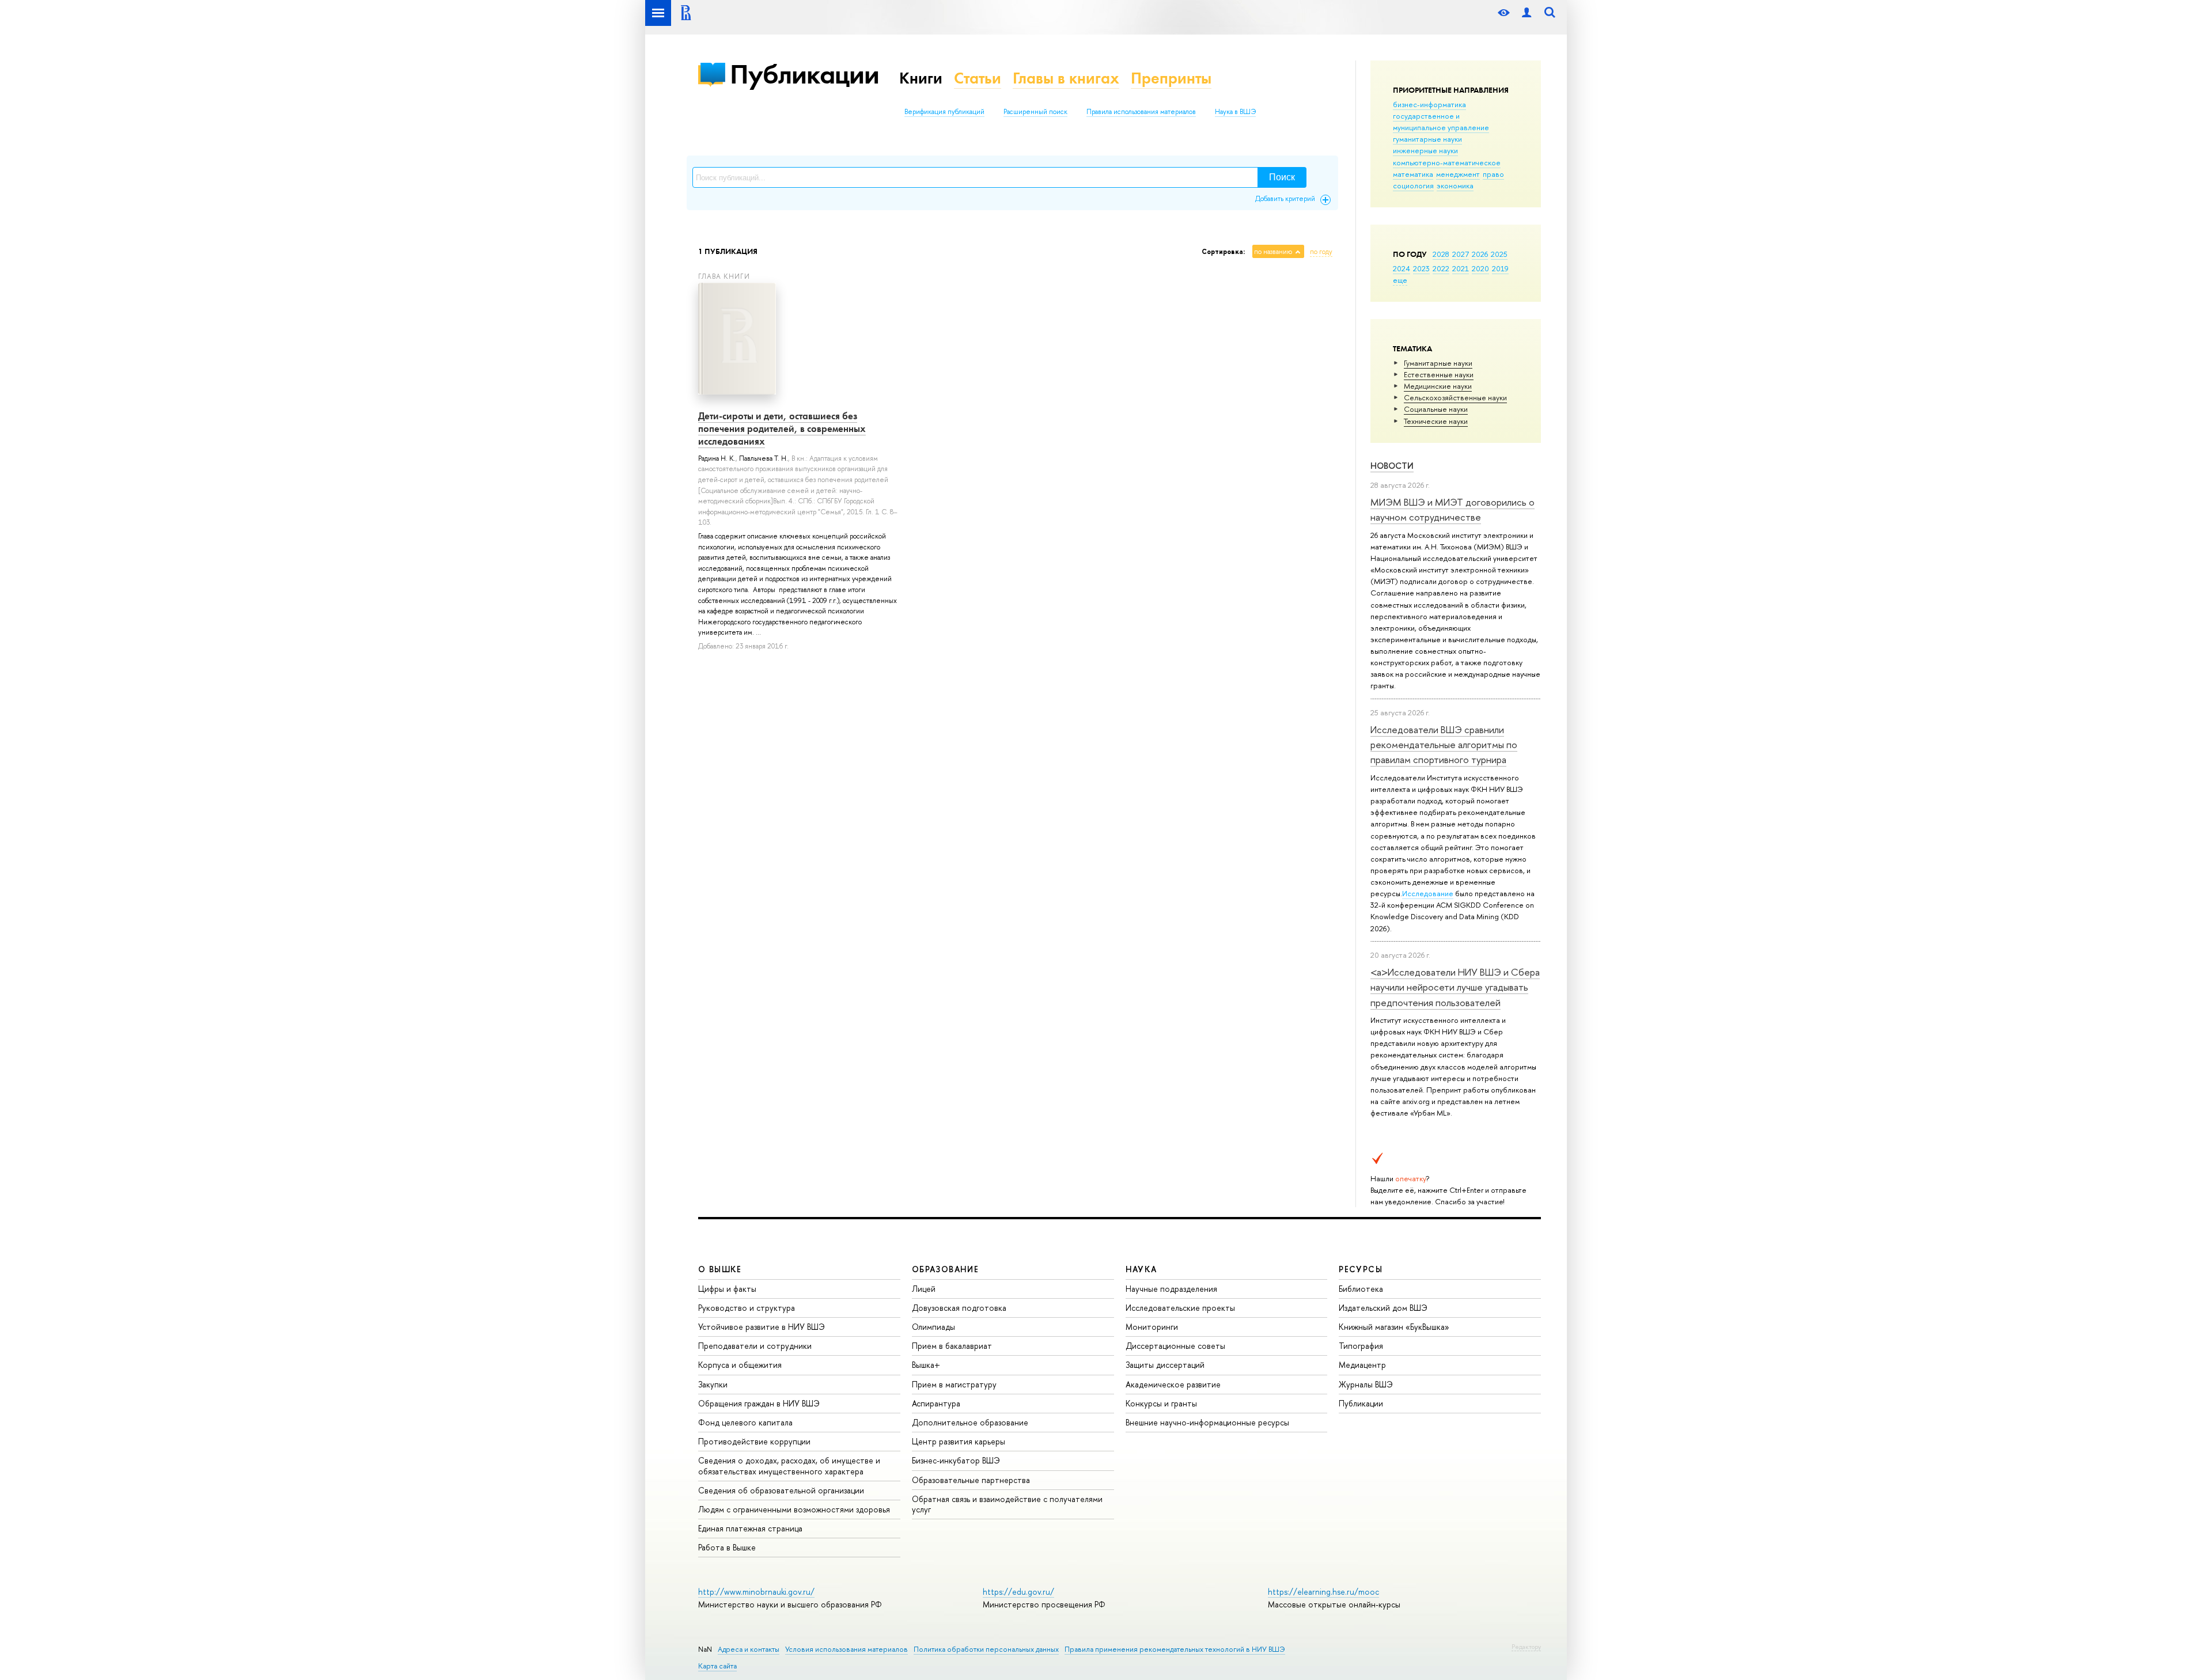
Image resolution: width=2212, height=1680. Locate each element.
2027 (1461, 254)
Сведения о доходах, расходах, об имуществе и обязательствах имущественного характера (789, 1465)
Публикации (804, 74)
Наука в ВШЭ (1235, 112)
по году (1321, 252)
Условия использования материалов (846, 1649)
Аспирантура (936, 1403)
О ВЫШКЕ (720, 1269)
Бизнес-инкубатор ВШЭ (956, 1460)
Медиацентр (1362, 1365)
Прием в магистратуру (954, 1384)
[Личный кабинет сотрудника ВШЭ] (1527, 13)
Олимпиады (933, 1327)
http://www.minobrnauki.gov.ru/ (756, 1592)
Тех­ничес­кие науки (1436, 421)
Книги (921, 78)
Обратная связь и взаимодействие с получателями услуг (1007, 1504)
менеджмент (1458, 174)
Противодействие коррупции (754, 1441)
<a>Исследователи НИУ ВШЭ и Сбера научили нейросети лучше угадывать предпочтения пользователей (1455, 987)
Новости (1392, 466)
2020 (1480, 268)
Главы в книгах (1066, 78)
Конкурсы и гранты (1161, 1403)
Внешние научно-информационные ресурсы (1207, 1422)
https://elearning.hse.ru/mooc (1323, 1592)
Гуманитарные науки (1438, 363)
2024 (1402, 268)
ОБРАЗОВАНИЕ (945, 1269)
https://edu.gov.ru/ (1018, 1592)
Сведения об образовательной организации (781, 1490)
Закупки (713, 1384)
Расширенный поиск (1035, 112)
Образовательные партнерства (971, 1480)
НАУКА (1141, 1269)
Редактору (1526, 1647)
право (1493, 174)
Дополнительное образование (970, 1422)
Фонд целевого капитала (745, 1422)
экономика (1455, 185)
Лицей (924, 1289)
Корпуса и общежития (740, 1365)
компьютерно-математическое (1447, 162)
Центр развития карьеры (959, 1441)
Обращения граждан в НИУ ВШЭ (759, 1403)
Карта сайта (717, 1666)
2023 (1421, 268)
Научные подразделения (1171, 1289)
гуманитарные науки (1427, 139)
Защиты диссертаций (1165, 1365)
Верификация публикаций (944, 112)
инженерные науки (1425, 150)
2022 (1441, 268)
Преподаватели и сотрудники (755, 1346)
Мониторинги (1152, 1327)
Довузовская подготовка (959, 1308)
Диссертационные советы (1175, 1346)
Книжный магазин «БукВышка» (1394, 1327)
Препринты (1171, 78)
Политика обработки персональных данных (986, 1649)
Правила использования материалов (1141, 112)
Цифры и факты (727, 1289)
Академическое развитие (1173, 1384)
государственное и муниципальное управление (1441, 122)
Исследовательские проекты (1180, 1308)
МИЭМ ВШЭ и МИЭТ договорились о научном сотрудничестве (1452, 509)
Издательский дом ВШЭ (1383, 1308)
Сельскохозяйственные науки (1455, 397)
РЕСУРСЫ (1361, 1269)
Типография (1361, 1346)
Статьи (978, 78)
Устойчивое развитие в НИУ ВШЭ (762, 1327)
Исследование (1428, 893)
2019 (1500, 268)
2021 (1461, 268)
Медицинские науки (1438, 386)
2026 (1480, 254)
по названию (1273, 252)
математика (1413, 174)
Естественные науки (1439, 374)
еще (1400, 280)
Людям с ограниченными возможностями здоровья (794, 1509)
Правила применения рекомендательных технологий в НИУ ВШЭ (1175, 1649)
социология (1413, 185)
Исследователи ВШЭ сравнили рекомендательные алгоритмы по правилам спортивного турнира (1444, 745)
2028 (1441, 254)
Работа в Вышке (727, 1547)
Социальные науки (1436, 409)
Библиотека (1361, 1289)
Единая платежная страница (750, 1528)
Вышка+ (926, 1365)
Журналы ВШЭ (1366, 1384)
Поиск (1282, 177)
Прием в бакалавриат (952, 1346)
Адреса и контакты (749, 1649)
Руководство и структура (747, 1308)
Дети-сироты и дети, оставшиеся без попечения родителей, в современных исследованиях (782, 428)
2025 (1499, 254)
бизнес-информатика (1429, 104)
